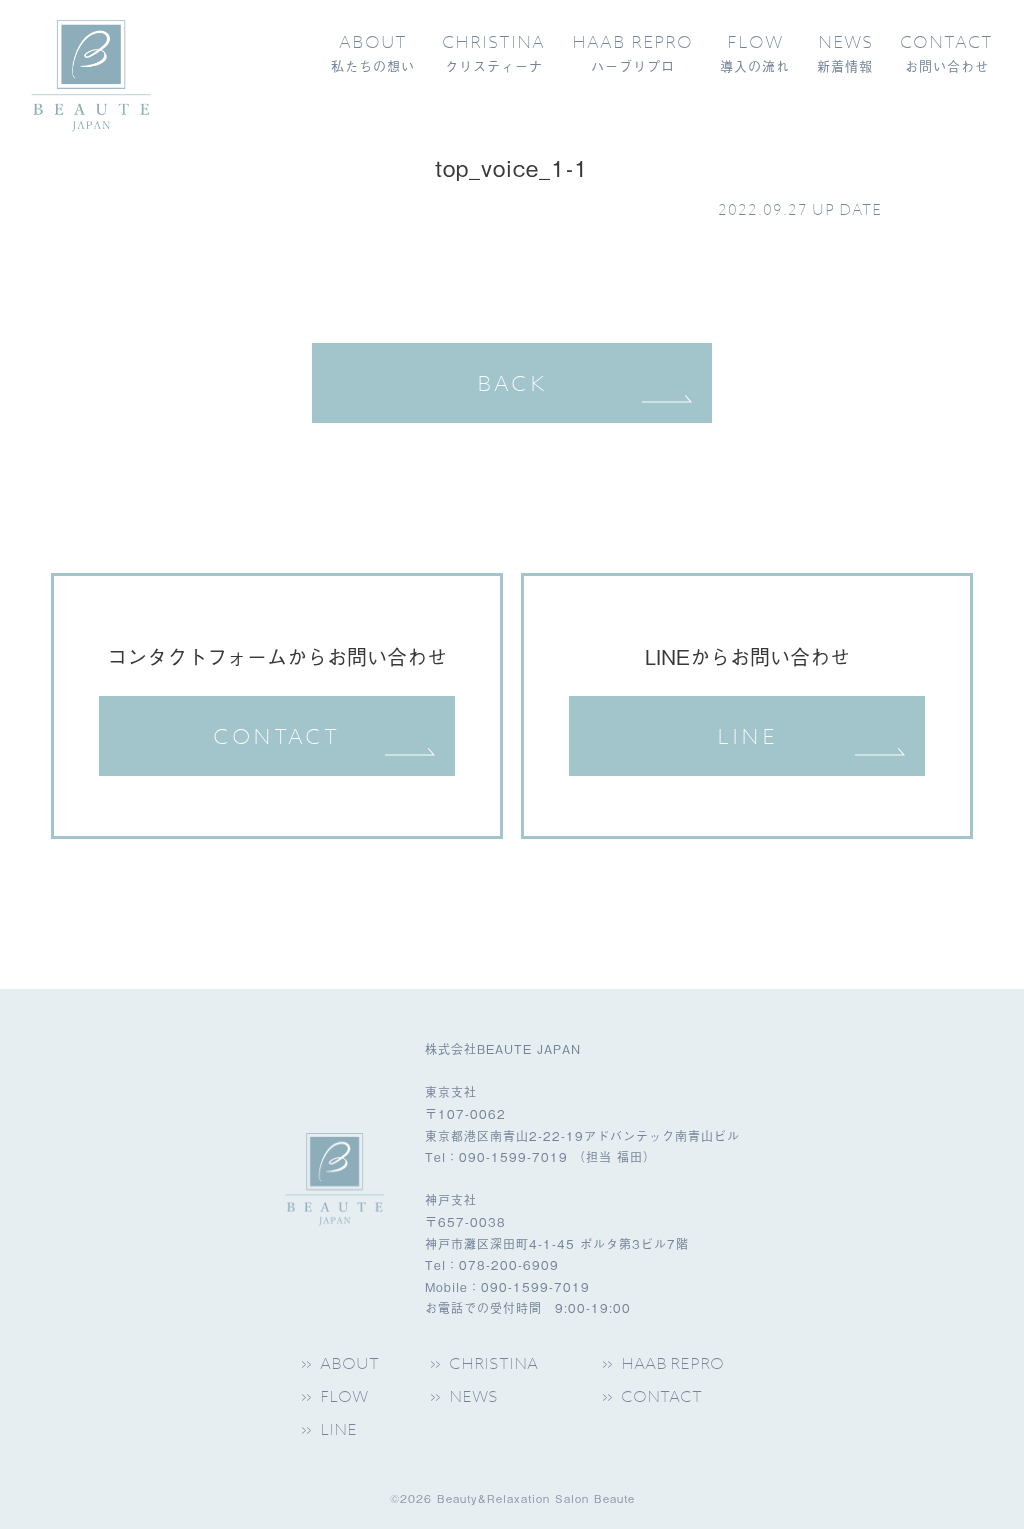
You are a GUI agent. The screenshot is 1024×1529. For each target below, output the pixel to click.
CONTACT (276, 736)
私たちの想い (373, 53)
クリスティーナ (493, 53)
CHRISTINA (493, 1363)
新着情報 (845, 53)
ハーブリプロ (632, 53)
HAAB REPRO (672, 1363)
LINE (747, 736)
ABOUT (349, 1363)
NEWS (473, 1396)
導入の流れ (755, 53)
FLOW (344, 1396)
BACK (512, 383)
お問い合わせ (946, 53)
